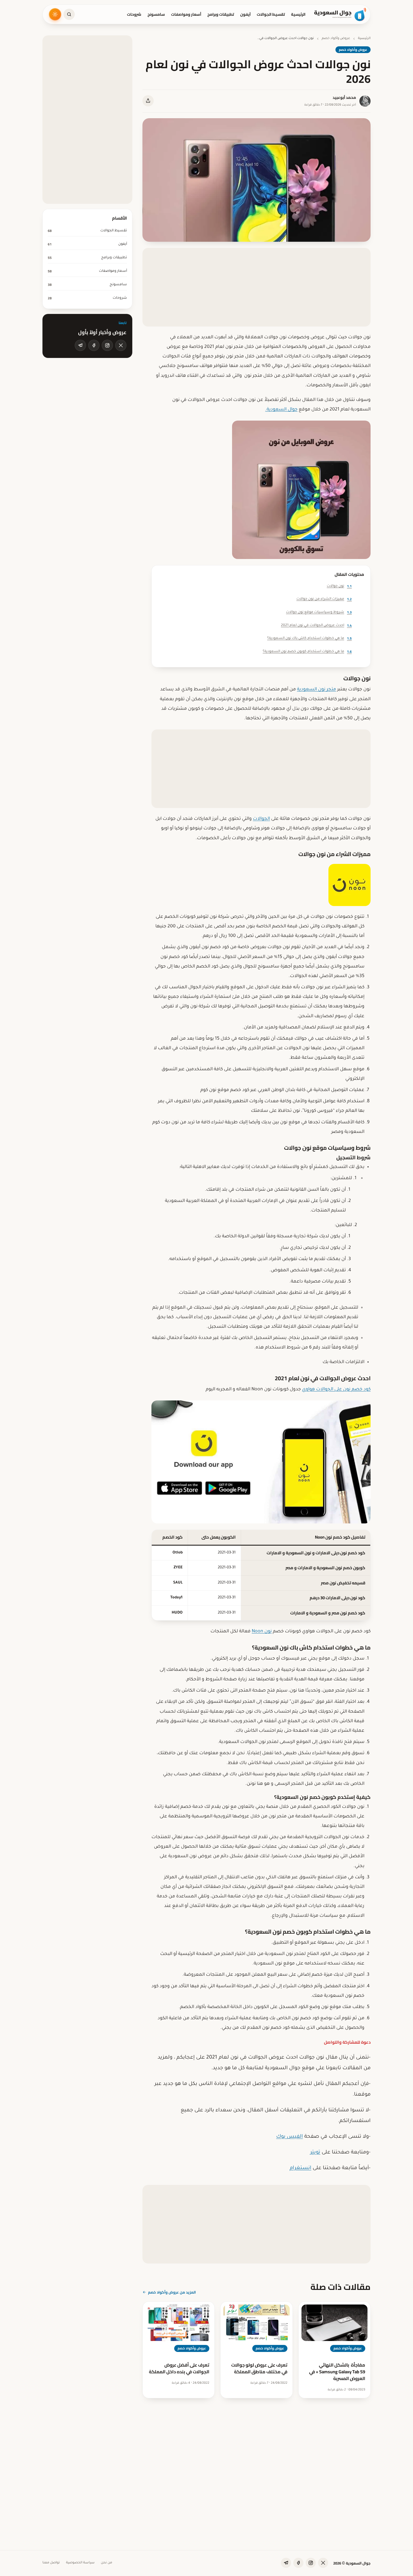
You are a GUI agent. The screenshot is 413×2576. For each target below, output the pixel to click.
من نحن (106, 2563)
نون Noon (262, 1632)
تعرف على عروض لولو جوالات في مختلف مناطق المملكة (259, 2368)
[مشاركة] (148, 101)
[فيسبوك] (94, 345)
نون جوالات (339, 586)
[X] (121, 345)
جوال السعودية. (281, 410)
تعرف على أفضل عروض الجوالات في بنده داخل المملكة (179, 2368)
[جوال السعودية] (340, 14)
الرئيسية (298, 14)
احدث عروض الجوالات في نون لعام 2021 (316, 625)
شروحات (134, 14)
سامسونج (156, 14)
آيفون (245, 14)
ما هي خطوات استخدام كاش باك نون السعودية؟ (309, 638)
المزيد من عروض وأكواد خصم (172, 2292)
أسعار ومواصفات (186, 14)
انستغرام (300, 2168)
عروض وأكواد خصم (336, 39)
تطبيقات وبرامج (221, 14)
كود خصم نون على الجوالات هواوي (336, 1389)
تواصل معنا (51, 2563)
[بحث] (69, 14)
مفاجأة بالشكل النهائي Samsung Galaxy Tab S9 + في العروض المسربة (337, 2372)
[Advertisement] (257, 287)
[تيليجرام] (80, 345)
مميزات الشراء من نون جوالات (324, 599)
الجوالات (261, 819)
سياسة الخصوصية (80, 2563)
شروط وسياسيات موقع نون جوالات (319, 612)
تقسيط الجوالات (271, 14)
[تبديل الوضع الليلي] (55, 14)
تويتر (315, 2153)
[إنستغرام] (107, 345)
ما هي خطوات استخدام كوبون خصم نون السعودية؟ (307, 652)
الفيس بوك (290, 2137)
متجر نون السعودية (316, 690)
